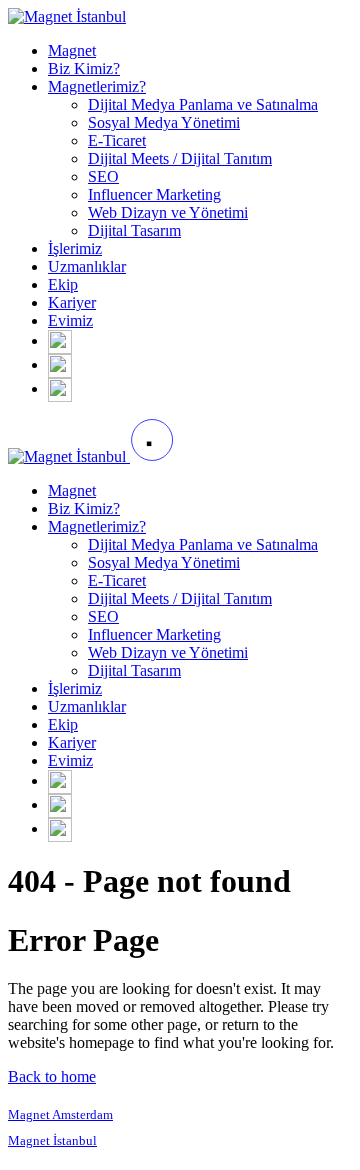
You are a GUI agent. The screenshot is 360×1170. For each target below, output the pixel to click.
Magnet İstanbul (52, 1140)
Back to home (52, 1076)
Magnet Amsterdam (60, 1114)
